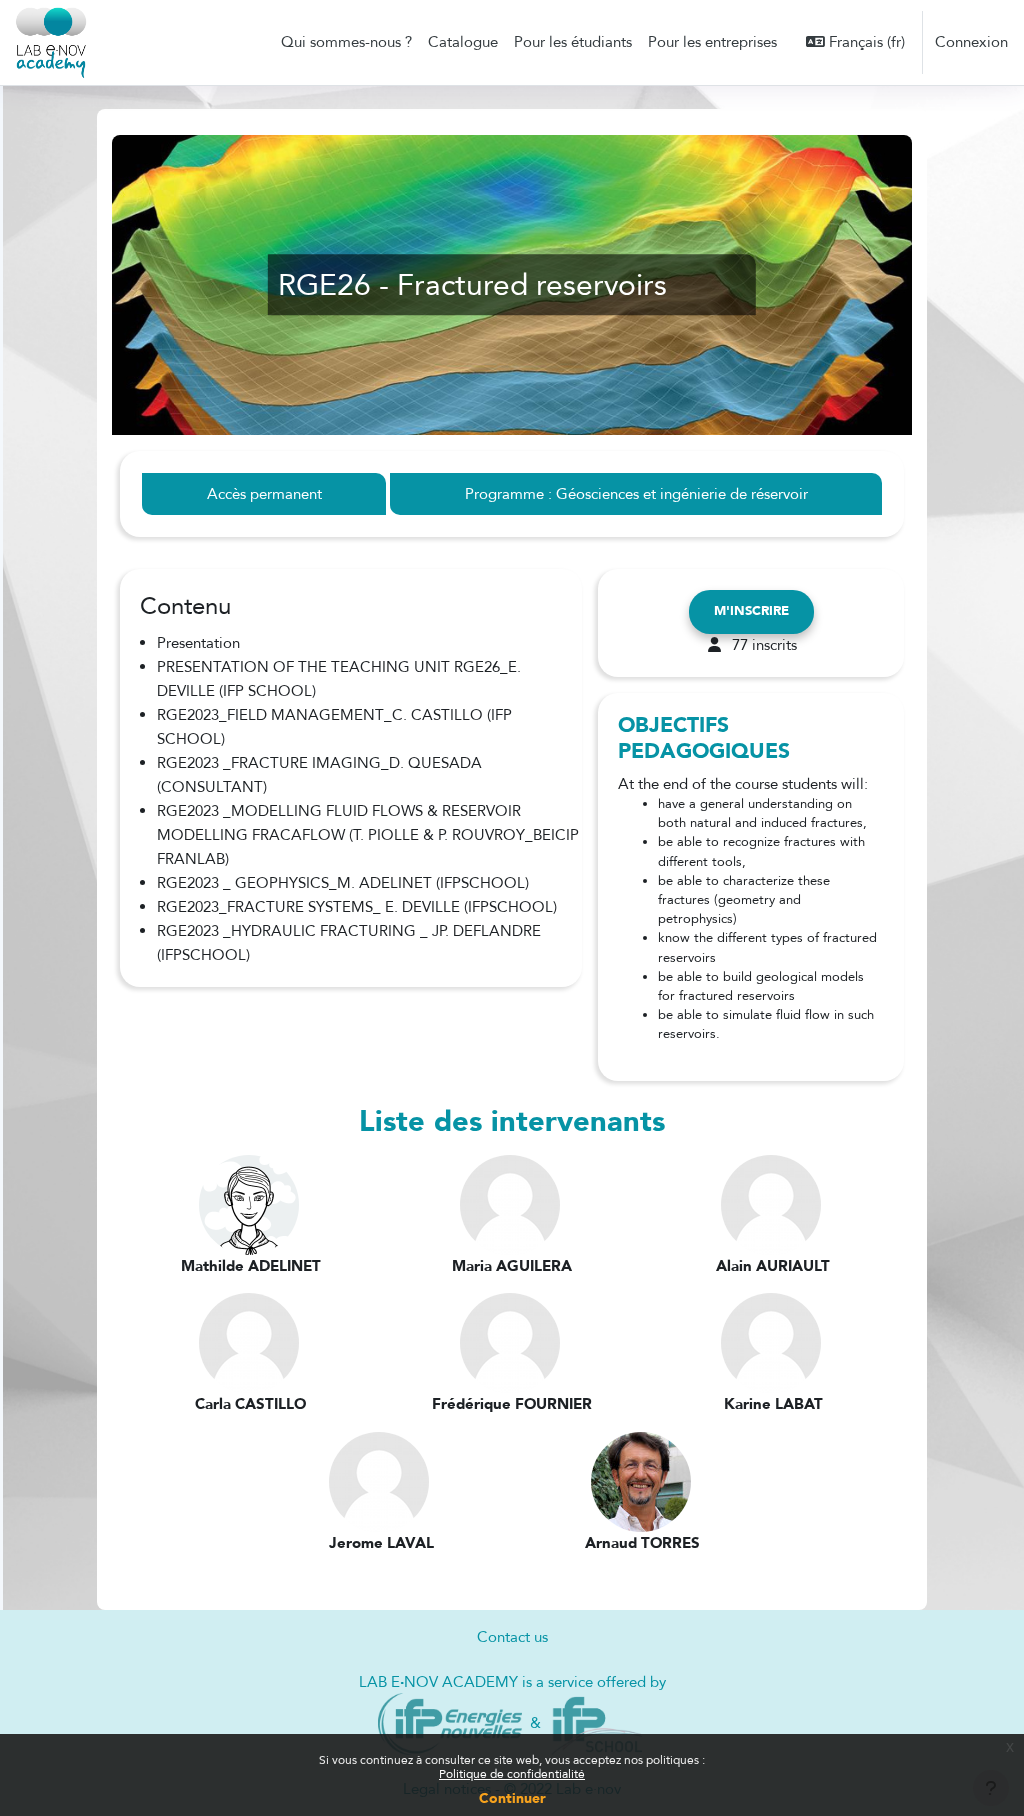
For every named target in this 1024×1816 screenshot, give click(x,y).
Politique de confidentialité (512, 1774)
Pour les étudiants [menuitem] (573, 42)
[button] (855, 42)
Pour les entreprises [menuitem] (712, 42)
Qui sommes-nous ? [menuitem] (346, 42)
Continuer (512, 1798)
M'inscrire (751, 611)
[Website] (450, 1723)
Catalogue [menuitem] (463, 42)
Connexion (971, 42)
